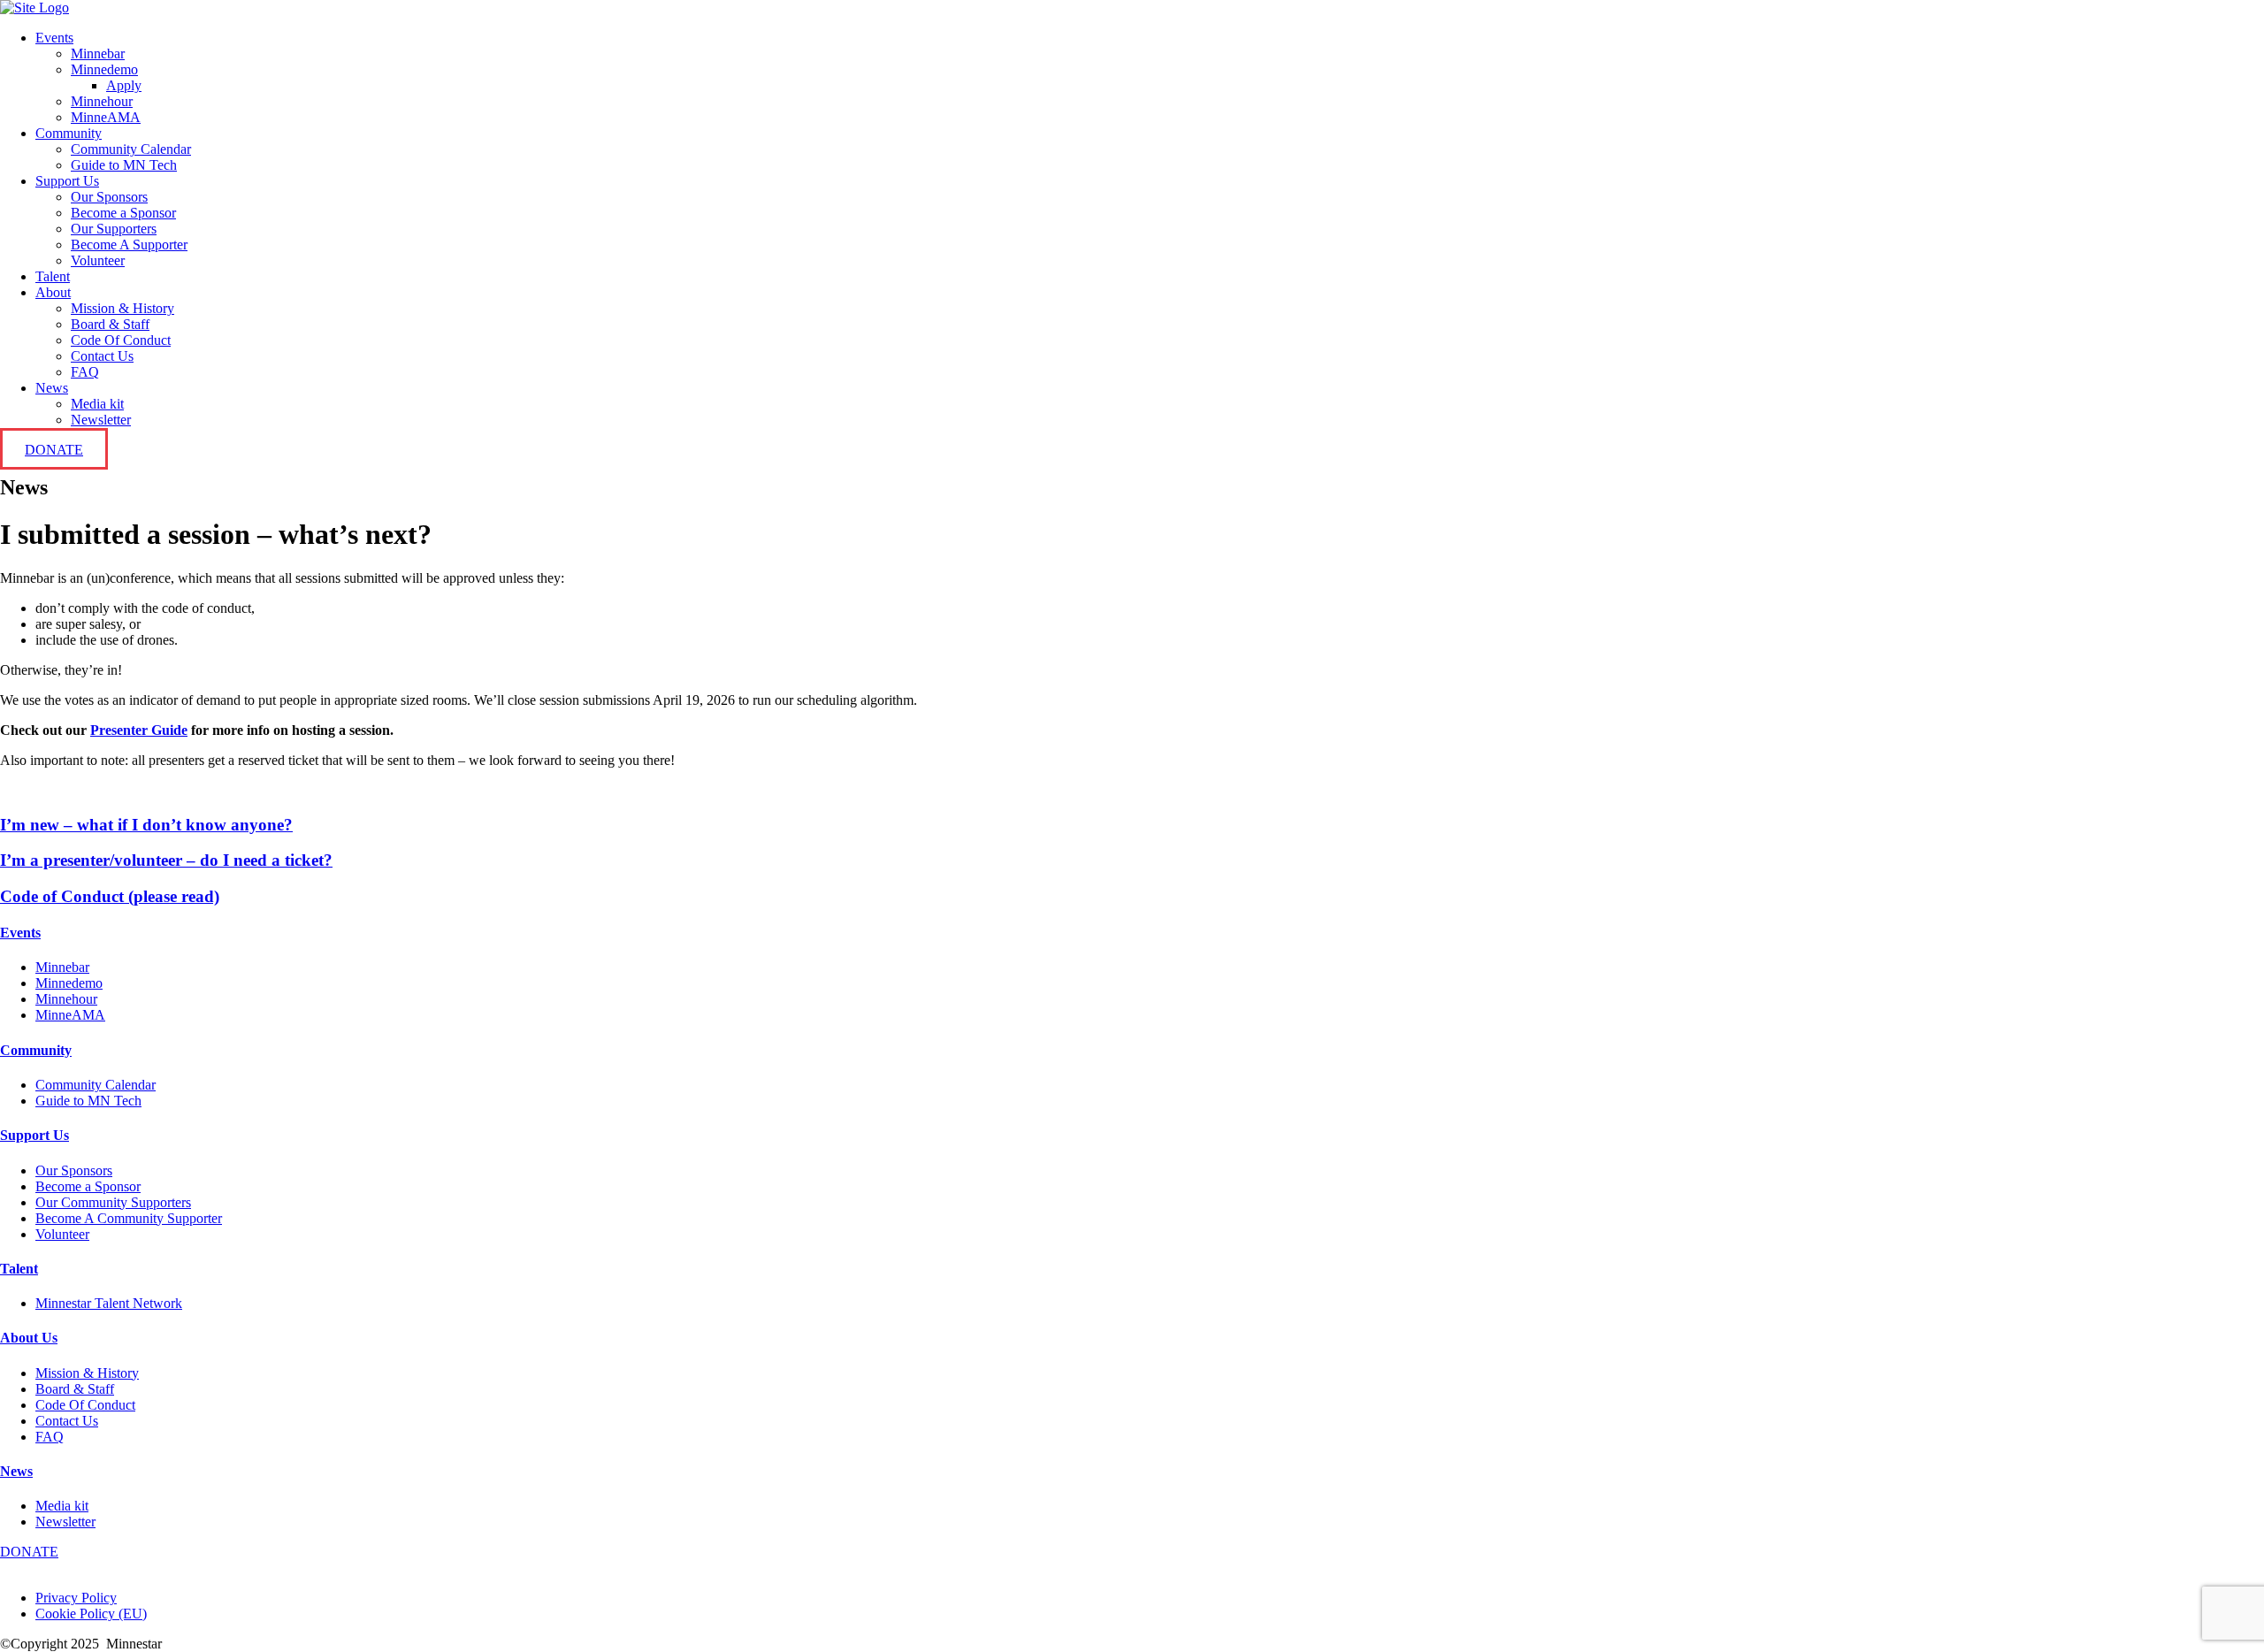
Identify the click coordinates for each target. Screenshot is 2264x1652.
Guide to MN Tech (124, 165)
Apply (124, 85)
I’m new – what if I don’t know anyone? (146, 825)
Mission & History (122, 308)
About (53, 292)
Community (69, 133)
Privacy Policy (76, 1598)
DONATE (54, 450)
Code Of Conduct (121, 340)
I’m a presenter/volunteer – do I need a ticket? (166, 860)
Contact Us (102, 356)
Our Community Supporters (113, 1202)
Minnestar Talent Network (109, 1303)
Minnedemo (104, 69)
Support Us (67, 181)
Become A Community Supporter (129, 1218)
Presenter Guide (139, 730)
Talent (53, 276)
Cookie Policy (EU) (91, 1614)
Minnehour (102, 101)
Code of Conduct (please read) (110, 896)
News (52, 388)
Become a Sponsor (123, 213)
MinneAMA (106, 117)
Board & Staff (110, 324)
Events (54, 38)
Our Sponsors (109, 197)
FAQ (85, 372)
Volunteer (98, 260)
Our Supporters (114, 229)
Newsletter (101, 420)
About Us (29, 1338)
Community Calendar (131, 149)
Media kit (97, 404)
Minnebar (98, 54)
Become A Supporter (129, 245)
